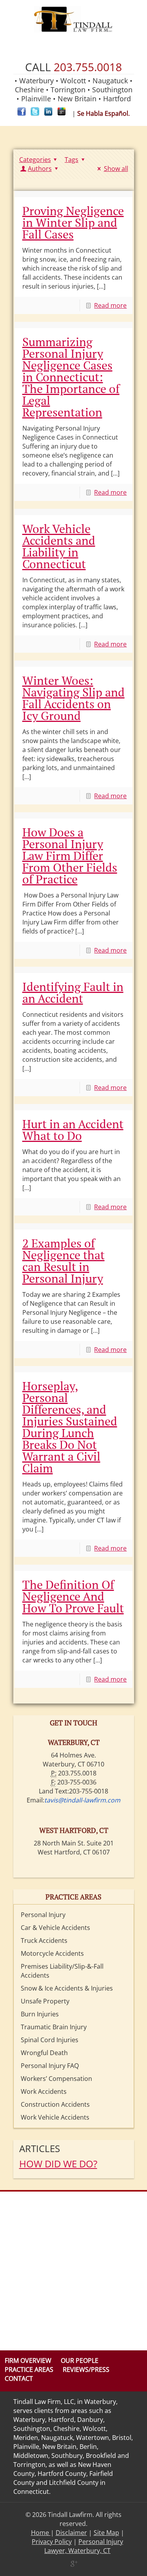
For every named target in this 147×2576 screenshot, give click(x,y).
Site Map (106, 2533)
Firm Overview (28, 2361)
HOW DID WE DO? (58, 2164)
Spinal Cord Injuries (50, 2040)
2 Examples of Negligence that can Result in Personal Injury (64, 1261)
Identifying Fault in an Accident (73, 993)
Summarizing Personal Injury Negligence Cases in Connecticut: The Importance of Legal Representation (71, 377)
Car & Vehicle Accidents (55, 1928)
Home (41, 2533)
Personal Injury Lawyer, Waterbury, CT (84, 2546)
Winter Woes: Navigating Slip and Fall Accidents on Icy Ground (73, 698)
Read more (110, 305)
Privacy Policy (52, 2542)
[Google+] (73, 2563)
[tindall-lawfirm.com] (74, 20)
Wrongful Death (44, 2053)
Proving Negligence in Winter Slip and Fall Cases (73, 223)
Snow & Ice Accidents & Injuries (67, 1988)
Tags (72, 160)
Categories (35, 160)
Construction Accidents (55, 2104)
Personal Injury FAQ (50, 2066)
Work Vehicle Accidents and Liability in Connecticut (59, 546)
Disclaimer (71, 2533)
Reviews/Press (86, 2370)
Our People (80, 2361)
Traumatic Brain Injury (54, 2027)
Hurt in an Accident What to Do (73, 1130)
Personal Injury (43, 1915)
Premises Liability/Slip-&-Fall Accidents (62, 1971)
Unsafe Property (45, 2001)
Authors (40, 169)
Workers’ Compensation (56, 2079)
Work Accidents (44, 2091)
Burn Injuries (40, 2014)
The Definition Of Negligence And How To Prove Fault (73, 1596)
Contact (19, 2379)
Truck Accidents (44, 1941)
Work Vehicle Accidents (55, 2117)
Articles (40, 2148)
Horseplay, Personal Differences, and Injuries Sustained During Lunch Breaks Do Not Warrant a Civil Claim (70, 1427)
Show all (116, 169)
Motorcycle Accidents (52, 1953)
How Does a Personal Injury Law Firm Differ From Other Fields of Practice (70, 856)
